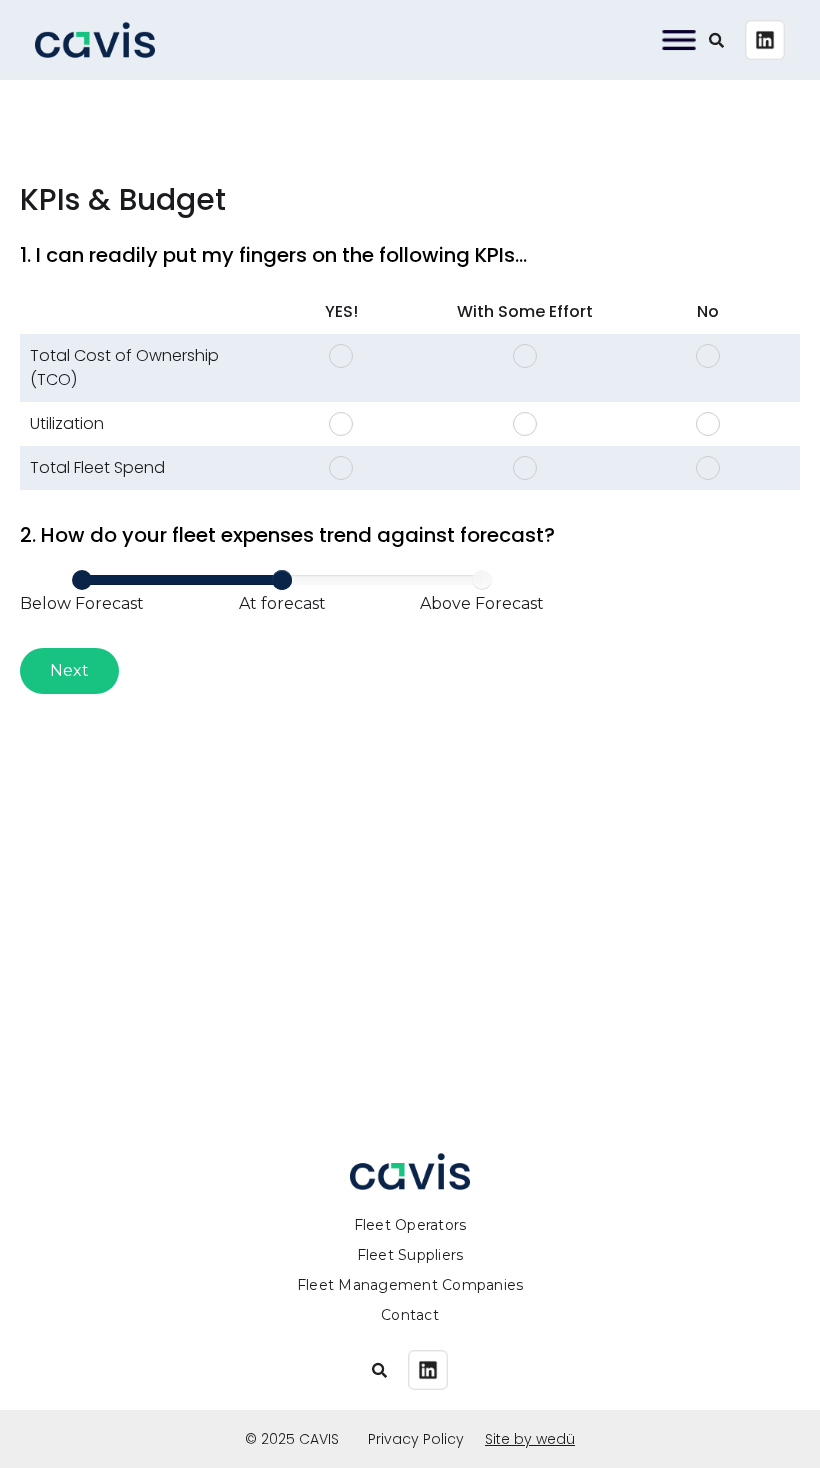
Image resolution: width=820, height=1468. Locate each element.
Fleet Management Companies (410, 1285)
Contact (410, 1315)
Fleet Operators (410, 1225)
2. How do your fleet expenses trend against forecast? (287, 535)
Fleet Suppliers (410, 1255)
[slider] (282, 580)
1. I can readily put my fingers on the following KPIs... (273, 255)
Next (69, 670)
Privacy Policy (416, 1439)
